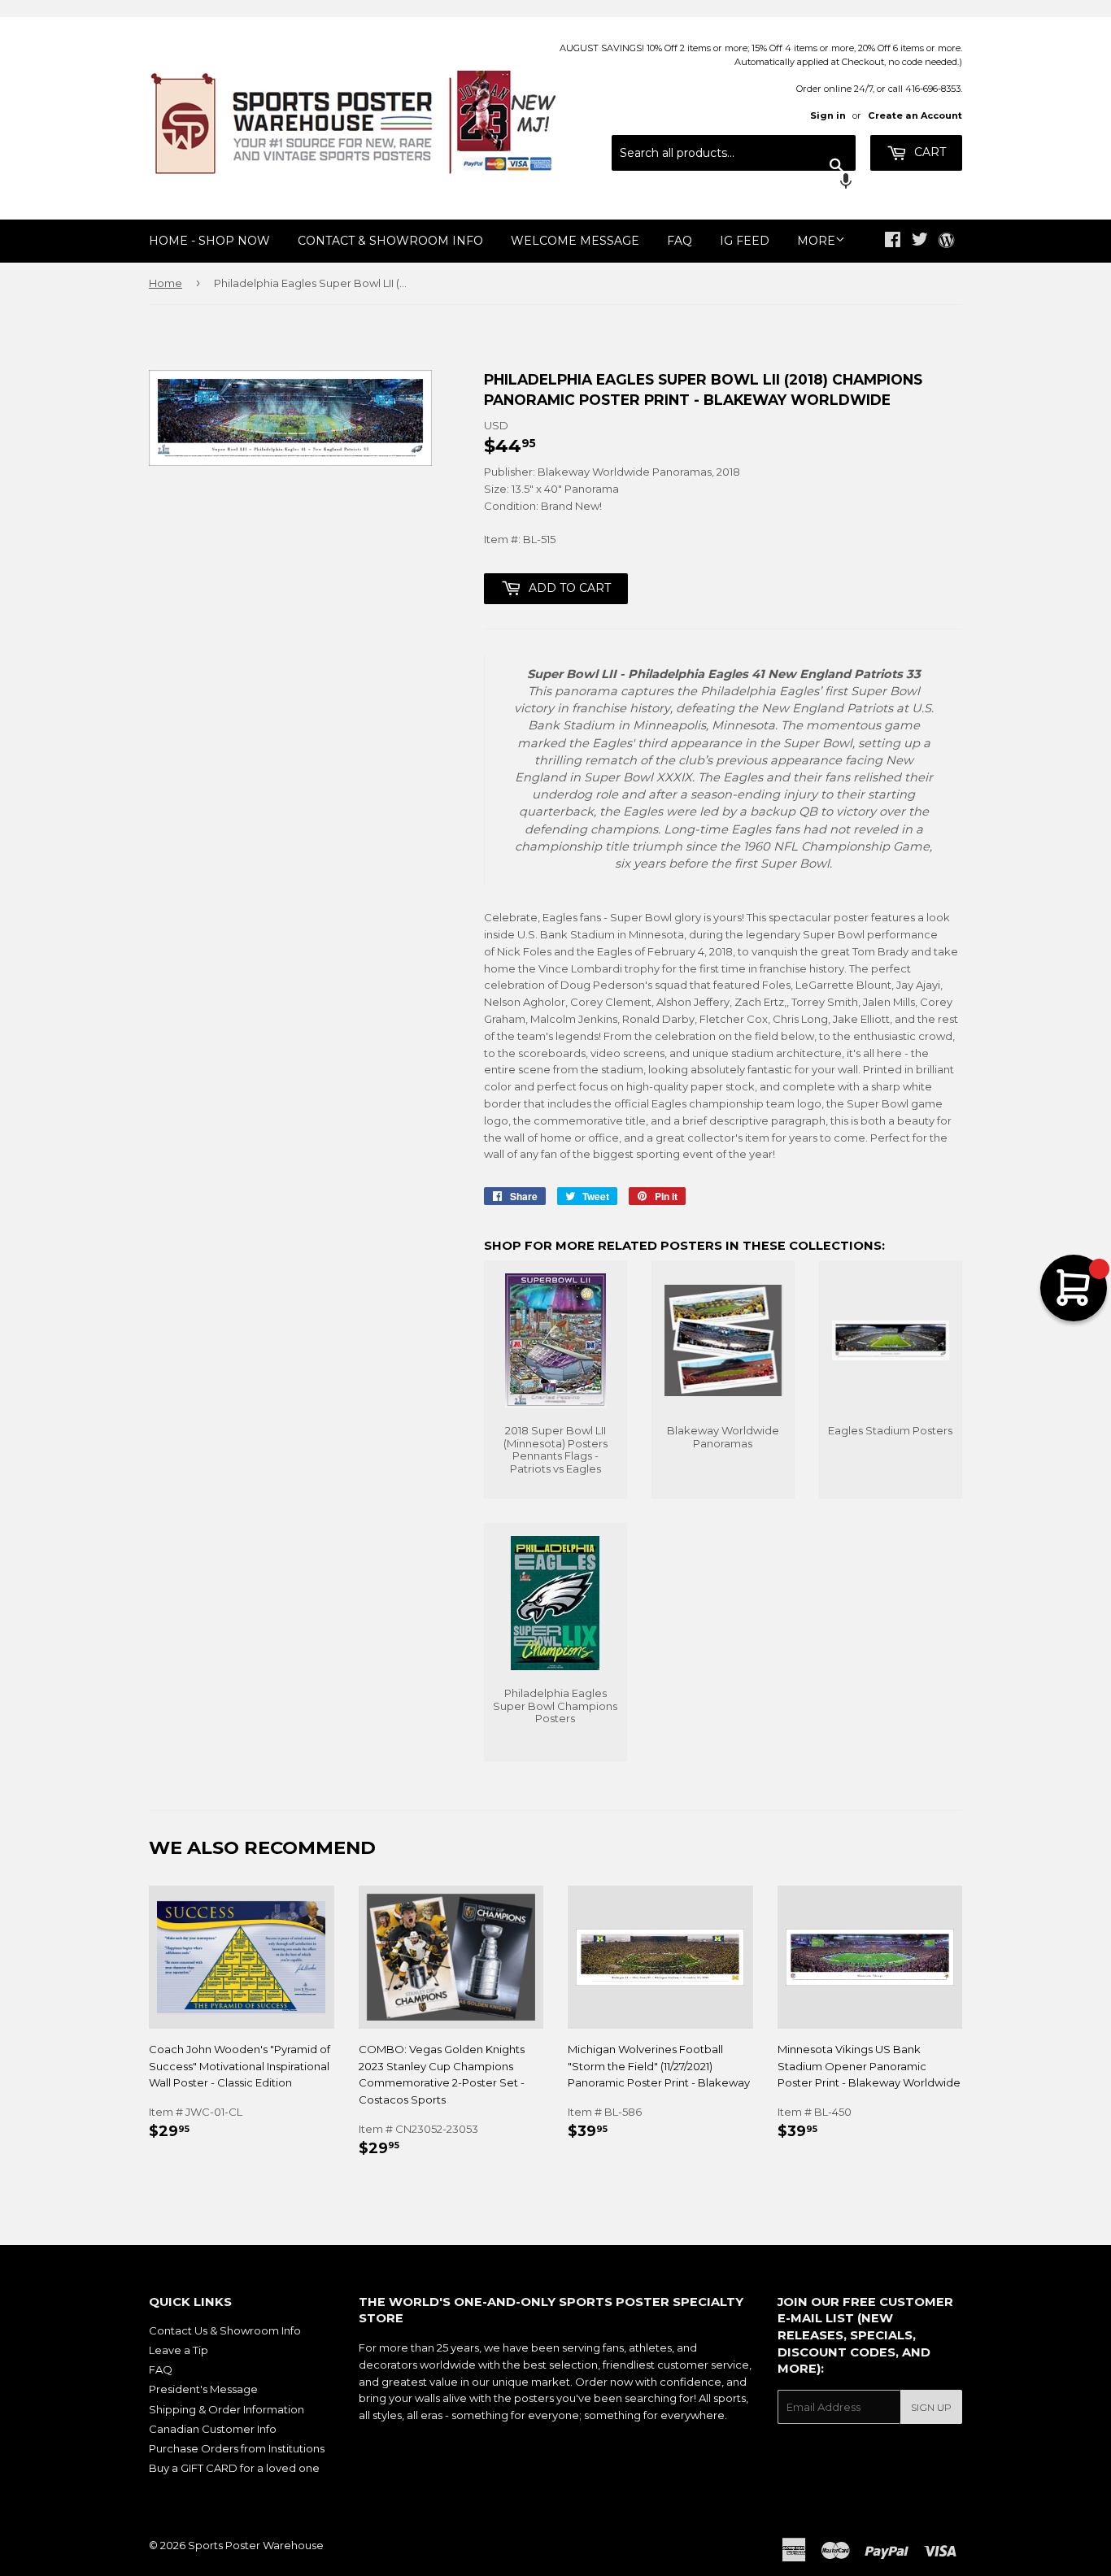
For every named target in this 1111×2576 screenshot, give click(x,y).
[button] (734, 183)
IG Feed (745, 241)
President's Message (203, 2389)
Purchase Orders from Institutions (237, 2448)
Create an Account (915, 115)
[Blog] (946, 241)
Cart (928, 152)
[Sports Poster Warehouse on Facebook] (893, 241)
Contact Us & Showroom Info (225, 2330)
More (816, 241)
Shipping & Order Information (227, 2409)
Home (166, 283)
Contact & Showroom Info (390, 241)
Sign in (828, 115)
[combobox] (734, 153)
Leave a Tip (179, 2350)
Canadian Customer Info (213, 2429)
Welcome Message (575, 241)
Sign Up (931, 2407)
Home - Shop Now (209, 241)
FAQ (680, 241)
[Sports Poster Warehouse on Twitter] (920, 241)
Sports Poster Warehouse (256, 2545)
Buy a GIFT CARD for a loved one (234, 2468)
